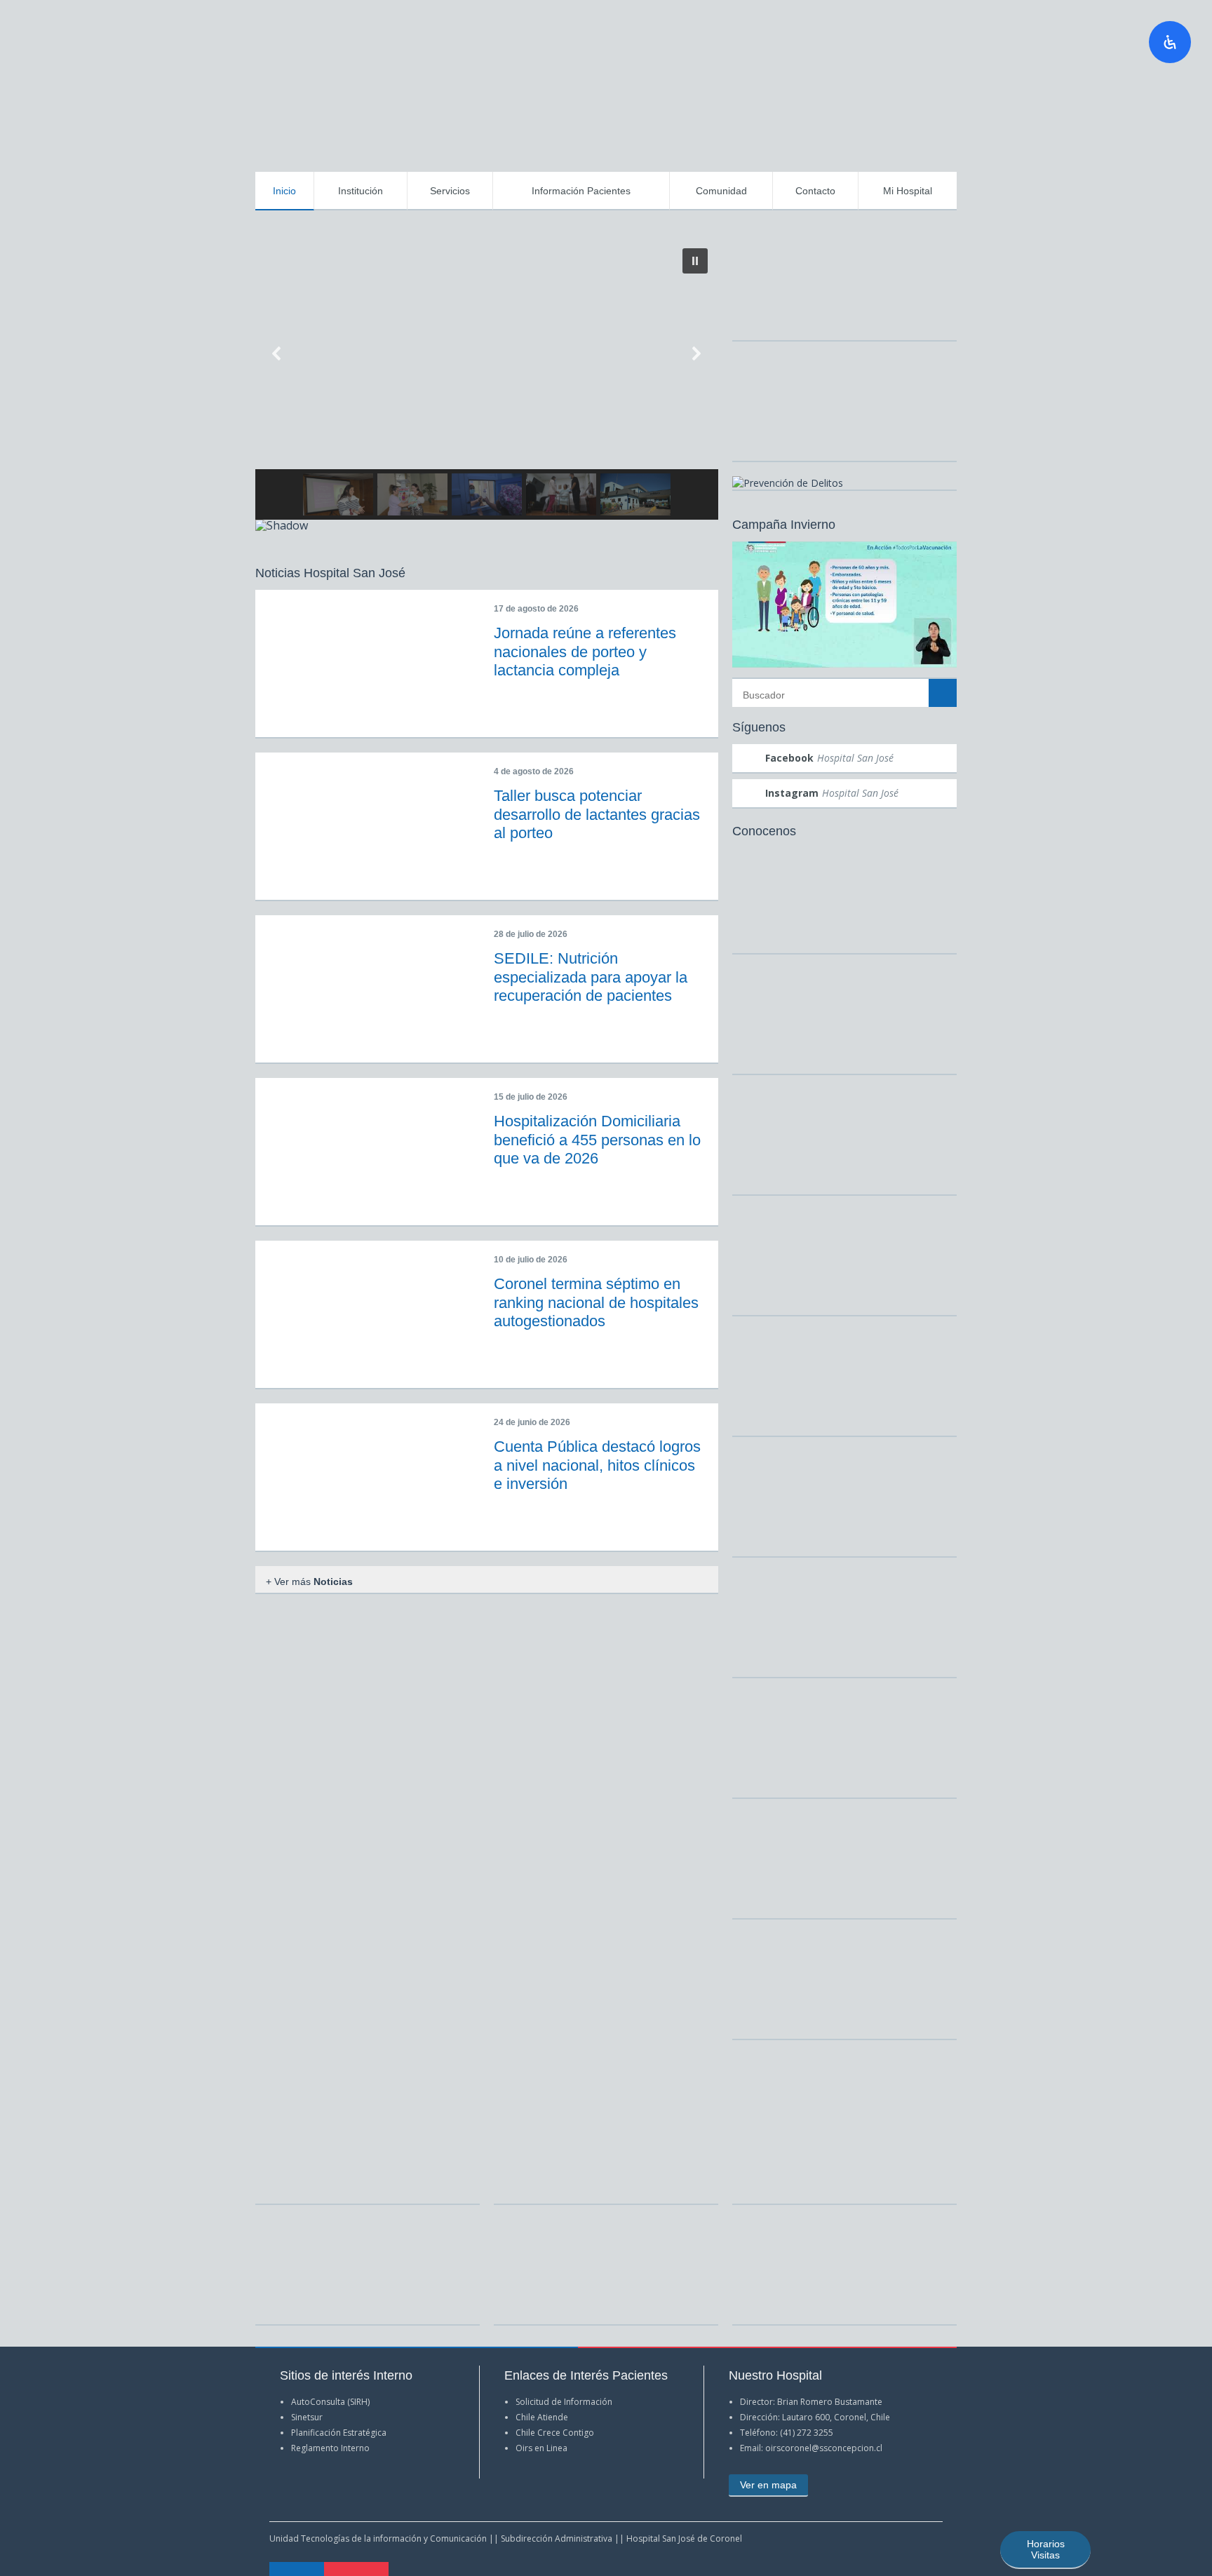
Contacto (815, 191)
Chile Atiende (542, 2417)
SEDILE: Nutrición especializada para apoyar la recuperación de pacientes (591, 977)
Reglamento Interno (330, 2448)
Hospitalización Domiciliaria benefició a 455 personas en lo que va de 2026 (597, 1140)
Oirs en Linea (541, 2448)
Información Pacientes (581, 191)
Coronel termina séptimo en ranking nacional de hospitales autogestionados (596, 1302)
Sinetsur (307, 2417)
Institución (361, 191)
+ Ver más (309, 1582)
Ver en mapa (768, 2485)
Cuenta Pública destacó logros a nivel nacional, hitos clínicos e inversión (597, 1465)
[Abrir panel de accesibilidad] (1170, 42)
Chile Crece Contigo (555, 2433)
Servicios (450, 191)
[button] (695, 261)
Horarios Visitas (1046, 2549)
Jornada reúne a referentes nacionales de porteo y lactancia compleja (585, 652)
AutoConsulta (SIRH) (330, 2402)
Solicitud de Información (564, 2402)
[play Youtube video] (844, 605)
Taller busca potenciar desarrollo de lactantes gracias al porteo (597, 814)
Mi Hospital (908, 191)
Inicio (284, 191)
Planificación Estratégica (339, 2433)
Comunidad (721, 191)
